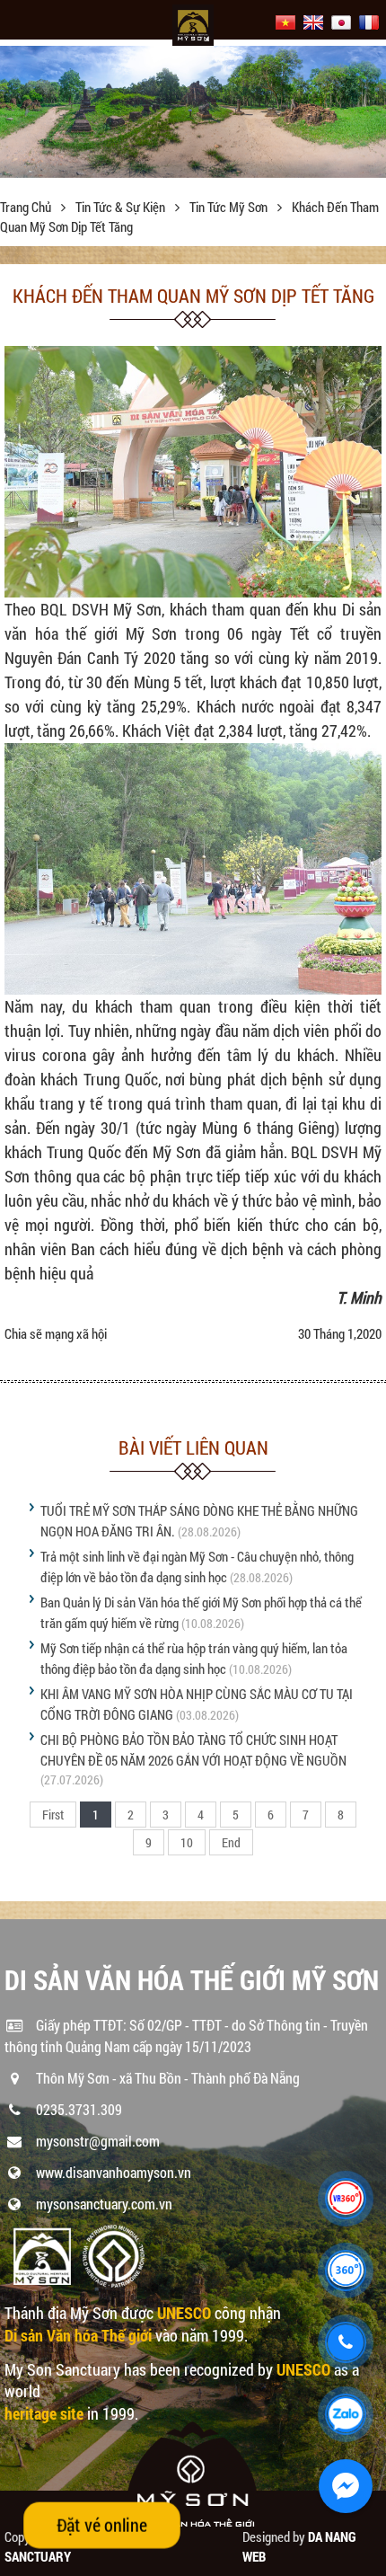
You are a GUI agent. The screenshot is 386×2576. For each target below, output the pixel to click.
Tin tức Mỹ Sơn (230, 207)
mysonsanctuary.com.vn (104, 2204)
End (231, 1842)
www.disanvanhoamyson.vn (114, 2172)
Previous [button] (16, 117)
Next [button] (370, 117)
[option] (193, 111)
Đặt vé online (102, 2525)
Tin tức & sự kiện (122, 207)
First (53, 1815)
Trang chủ (27, 207)
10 (187, 1842)
